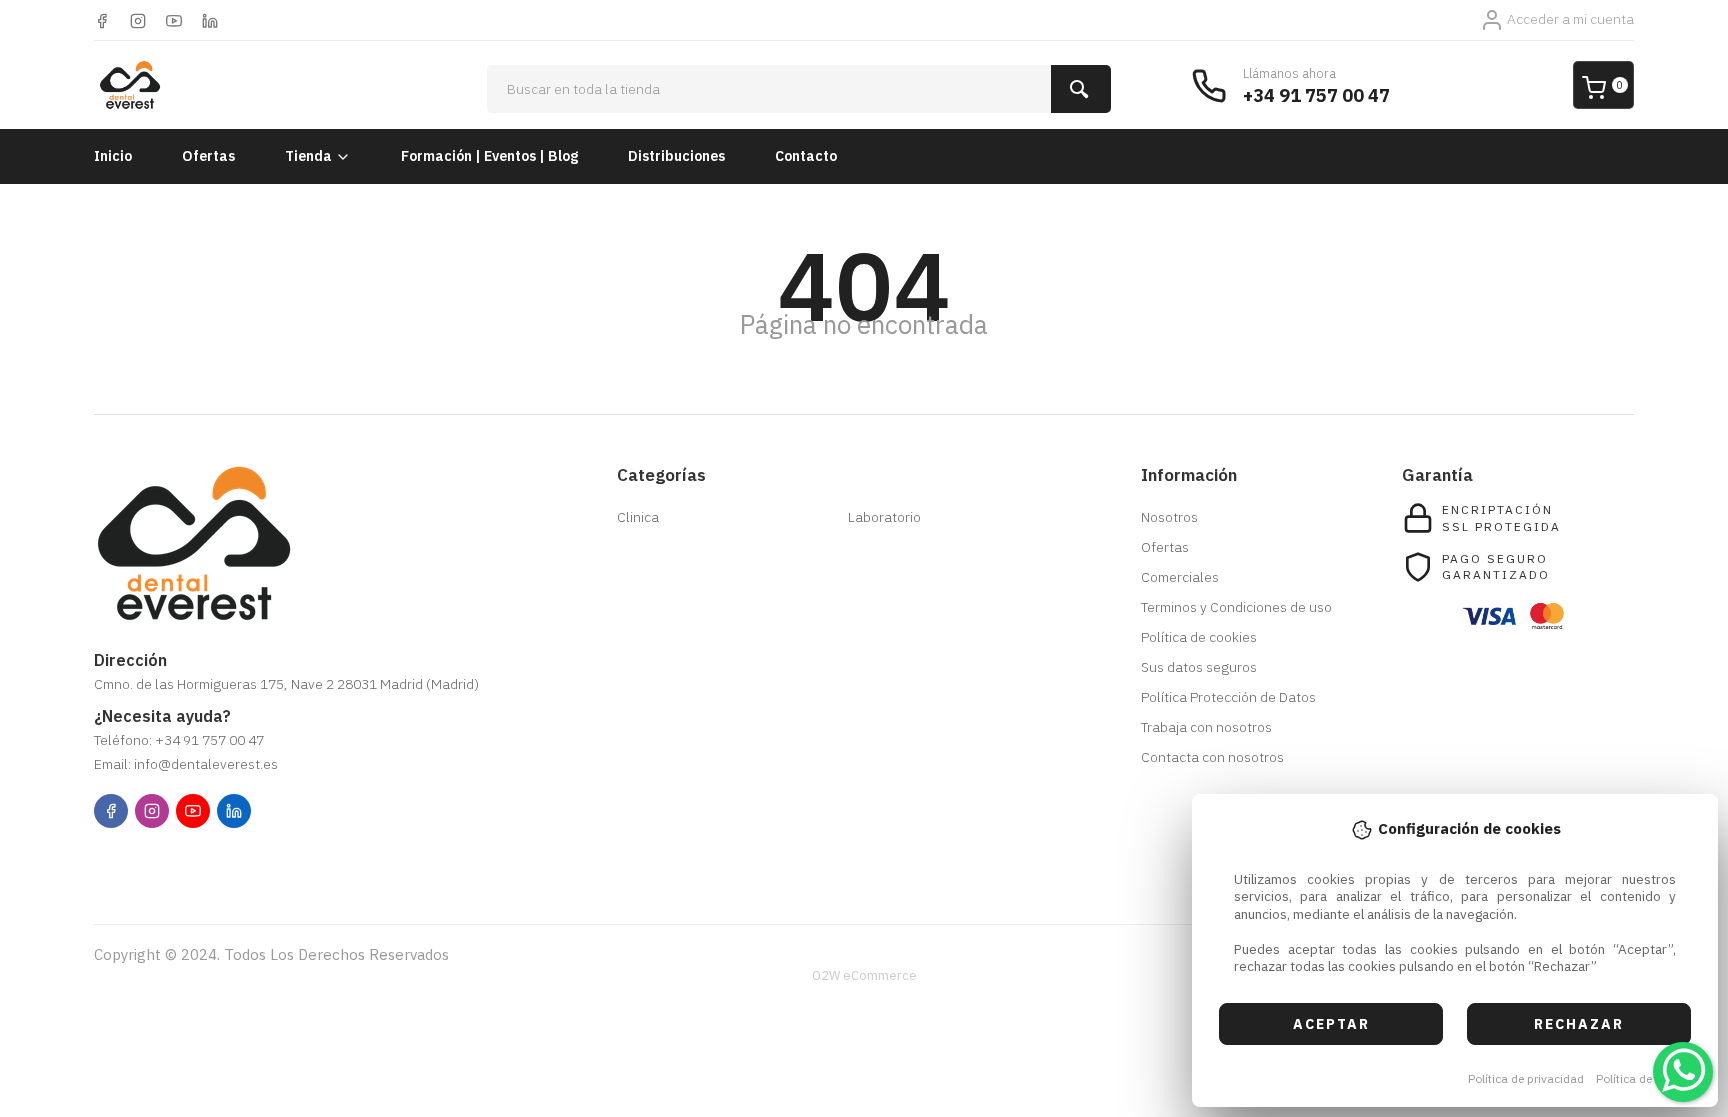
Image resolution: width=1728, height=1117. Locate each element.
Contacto (806, 156)
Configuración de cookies (209, 861)
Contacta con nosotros (1212, 757)
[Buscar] (1081, 89)
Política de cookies (1646, 1078)
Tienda (308, 156)
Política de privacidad (1526, 1078)
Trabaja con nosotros (1206, 727)
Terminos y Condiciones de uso (1236, 607)
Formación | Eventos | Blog (489, 156)
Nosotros (1169, 517)
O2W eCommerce (864, 975)
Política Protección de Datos (1228, 697)
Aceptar (1331, 1024)
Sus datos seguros (1199, 667)
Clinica (638, 517)
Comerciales (1180, 577)
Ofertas (208, 156)
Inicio (113, 156)
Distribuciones (676, 156)
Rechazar (1579, 1024)
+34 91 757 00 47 (1316, 95)
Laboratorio (884, 517)
